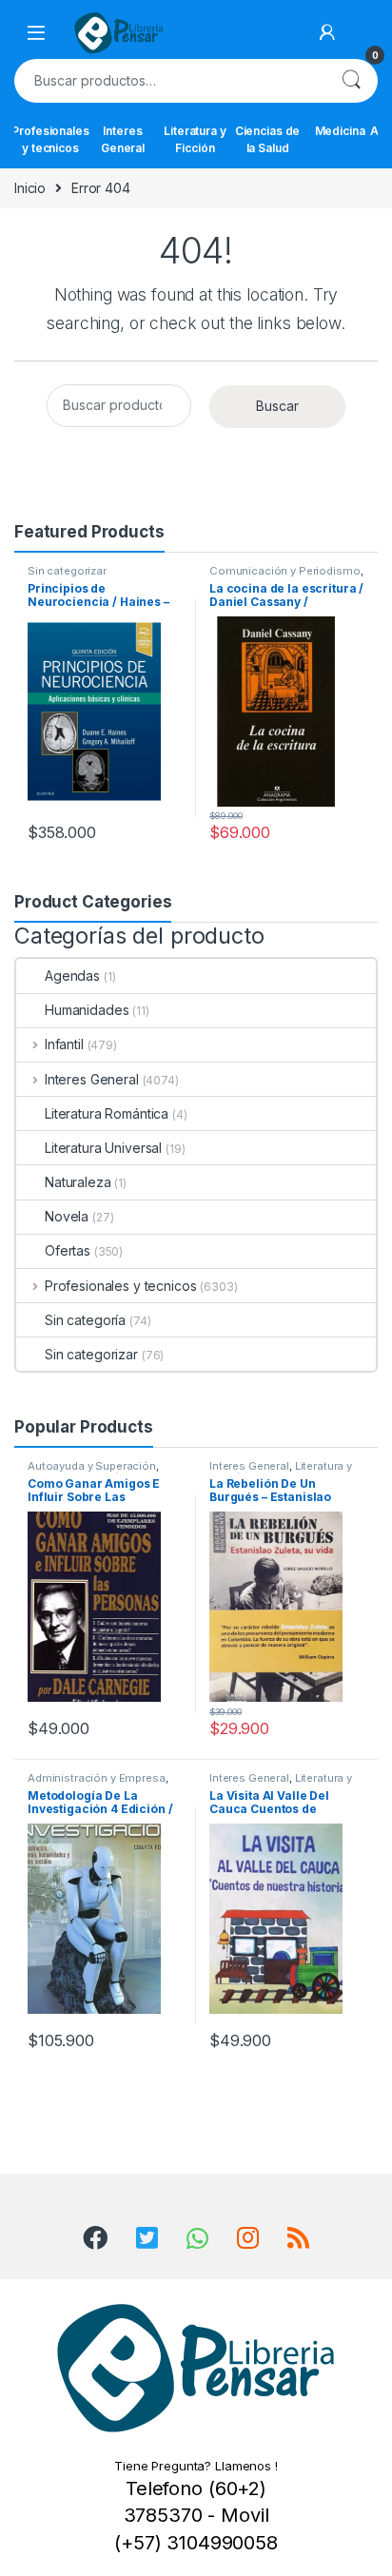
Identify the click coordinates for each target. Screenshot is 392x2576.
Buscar (351, 81)
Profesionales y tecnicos (50, 139)
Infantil (64, 1044)
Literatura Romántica (107, 1113)
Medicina (340, 131)
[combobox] (169, 81)
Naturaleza (78, 1182)
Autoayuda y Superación (92, 1466)
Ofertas (68, 1250)
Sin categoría (85, 1320)
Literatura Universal (103, 1148)
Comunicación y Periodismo (285, 571)
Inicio (30, 188)
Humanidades (87, 1010)
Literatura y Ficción (195, 139)
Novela (67, 1216)
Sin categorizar (67, 571)
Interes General (123, 139)
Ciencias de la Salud (267, 139)
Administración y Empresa (97, 1778)
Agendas (72, 976)
